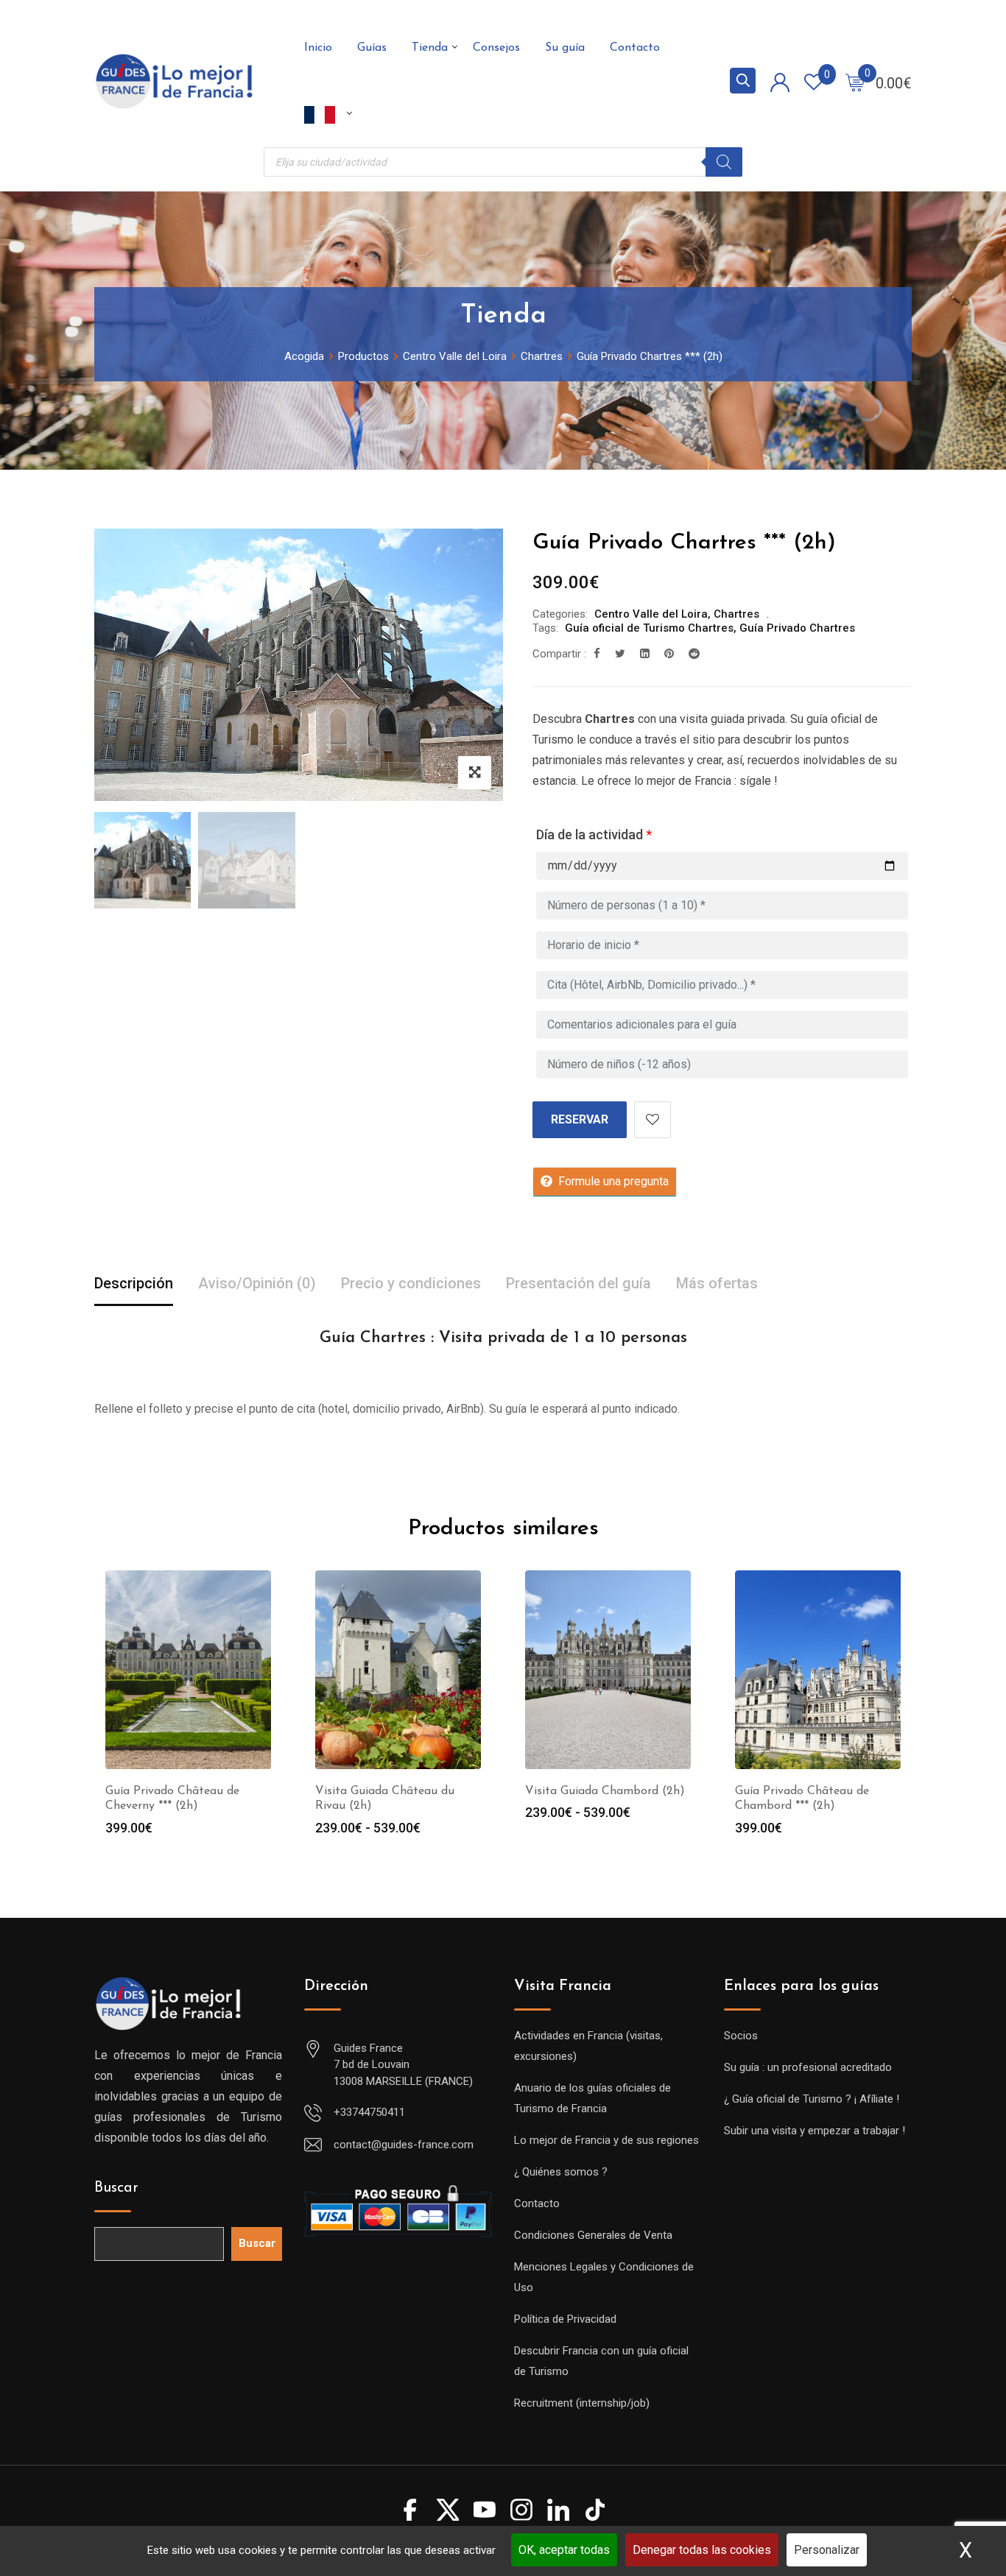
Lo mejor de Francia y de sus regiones (606, 2140)
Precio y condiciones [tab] (411, 1283)
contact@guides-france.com (404, 2145)
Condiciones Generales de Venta (593, 2235)
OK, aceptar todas (564, 2550)
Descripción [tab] (134, 1283)
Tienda (430, 48)
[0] (855, 82)
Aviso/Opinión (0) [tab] (257, 1283)
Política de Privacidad (565, 2319)
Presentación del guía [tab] (578, 1283)
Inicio (318, 48)
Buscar (116, 2188)
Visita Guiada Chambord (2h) (605, 1791)
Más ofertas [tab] (717, 1283)
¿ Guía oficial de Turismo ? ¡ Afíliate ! (812, 2099)
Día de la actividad (594, 834)
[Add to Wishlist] (653, 1120)
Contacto (635, 48)
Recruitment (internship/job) (582, 2403)
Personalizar (827, 2550)
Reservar (580, 1119)
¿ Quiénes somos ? (561, 2172)
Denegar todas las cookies (702, 2550)
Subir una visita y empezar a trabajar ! (815, 2131)
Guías (372, 48)
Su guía (565, 48)
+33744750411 (369, 2112)
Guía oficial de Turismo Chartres (649, 628)
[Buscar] (724, 162)
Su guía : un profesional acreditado (808, 2067)
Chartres (736, 614)
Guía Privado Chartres (797, 628)
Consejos (496, 48)
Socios (741, 2036)
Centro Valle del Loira (651, 614)
